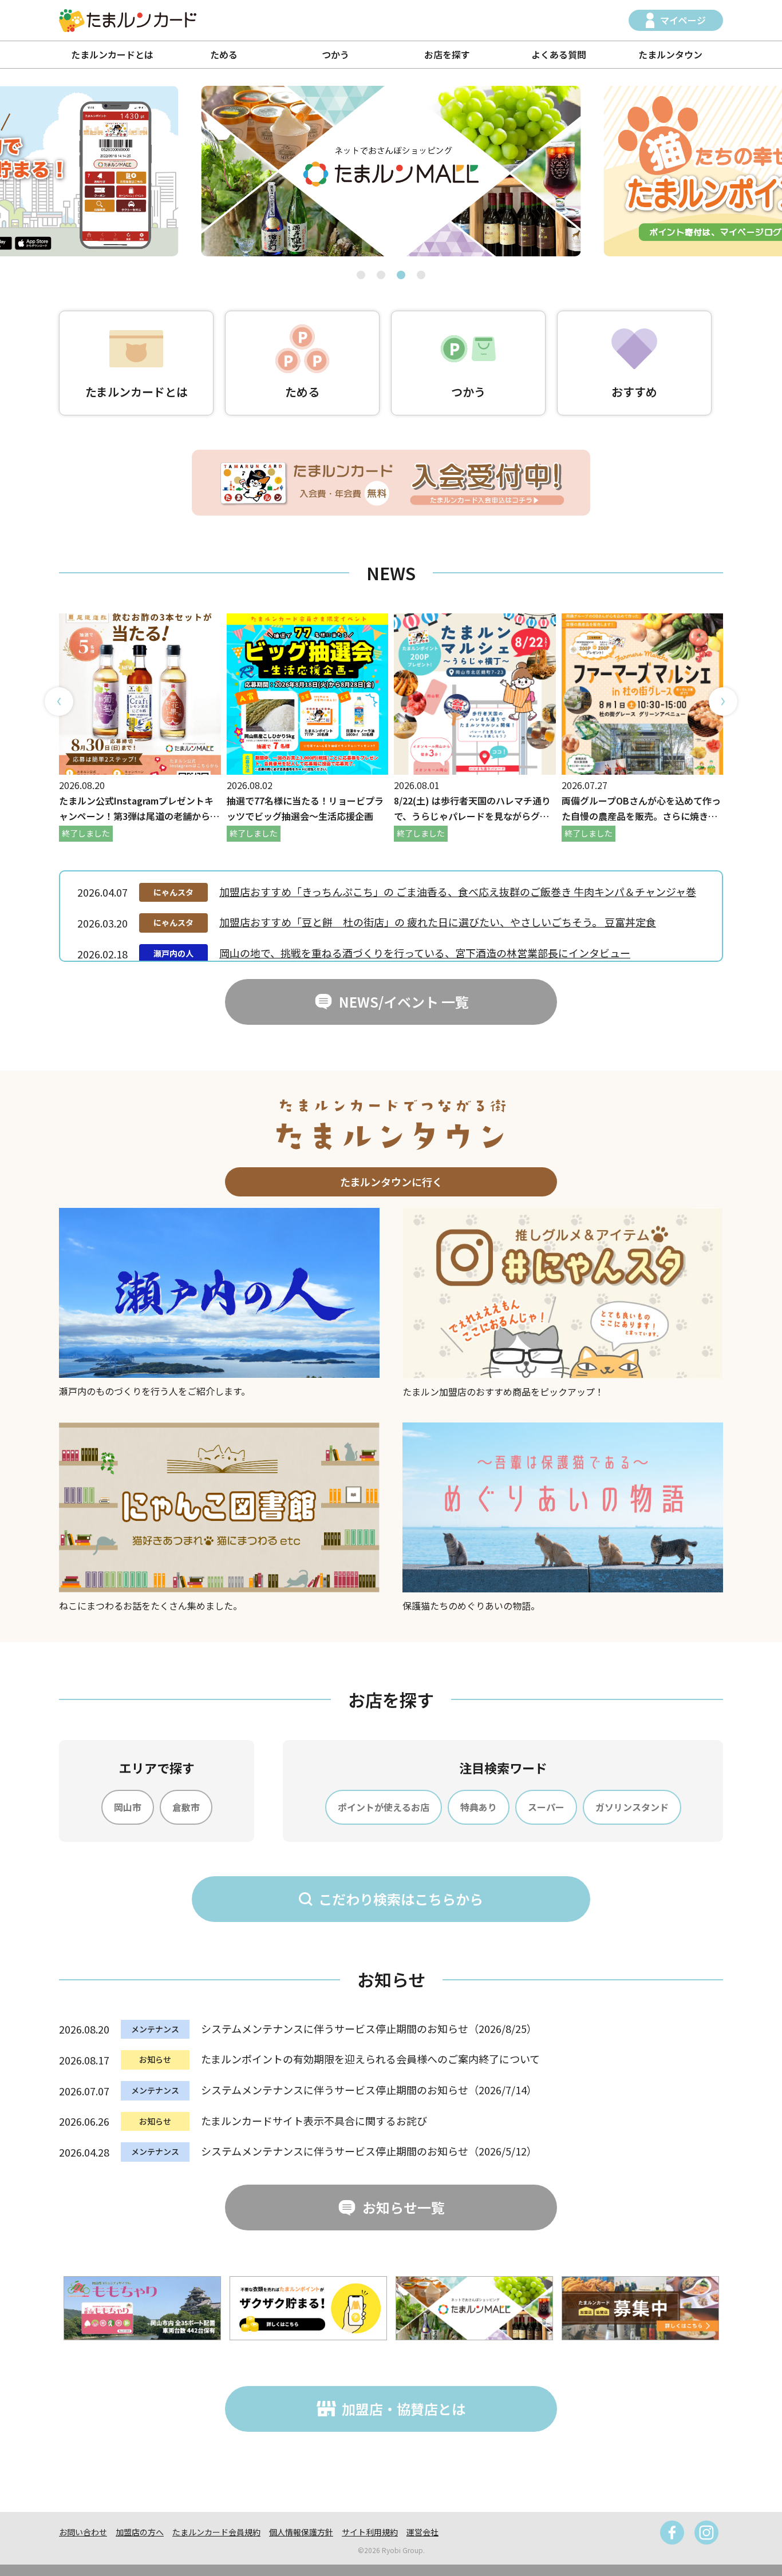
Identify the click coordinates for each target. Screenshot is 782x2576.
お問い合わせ (83, 2532)
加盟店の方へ (140, 2532)
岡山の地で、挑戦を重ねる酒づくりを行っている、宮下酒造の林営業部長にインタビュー (425, 953)
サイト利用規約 (370, 2532)
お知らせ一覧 (404, 2207)
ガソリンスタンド (632, 1807)
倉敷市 (186, 1807)
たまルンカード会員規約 (216, 2532)
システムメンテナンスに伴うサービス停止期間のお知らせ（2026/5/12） (369, 2151)
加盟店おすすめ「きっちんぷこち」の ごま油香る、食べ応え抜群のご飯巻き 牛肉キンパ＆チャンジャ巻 (458, 891)
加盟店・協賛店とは (404, 2409)
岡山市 (128, 1807)
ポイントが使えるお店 (384, 1807)
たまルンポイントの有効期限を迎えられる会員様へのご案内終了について (370, 2059)
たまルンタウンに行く (391, 1182)
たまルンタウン (670, 54)
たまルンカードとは (112, 54)
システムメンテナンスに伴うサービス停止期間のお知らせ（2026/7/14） (369, 2090)
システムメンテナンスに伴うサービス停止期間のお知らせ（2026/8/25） (369, 2028)
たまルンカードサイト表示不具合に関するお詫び (314, 2121)
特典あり (479, 1807)
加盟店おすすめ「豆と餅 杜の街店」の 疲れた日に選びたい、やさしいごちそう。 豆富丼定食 (438, 922)
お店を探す (447, 54)
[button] (361, 275)
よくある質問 (559, 54)
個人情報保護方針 (301, 2532)
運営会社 (422, 2532)
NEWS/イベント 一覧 (404, 1002)
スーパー (546, 1807)
